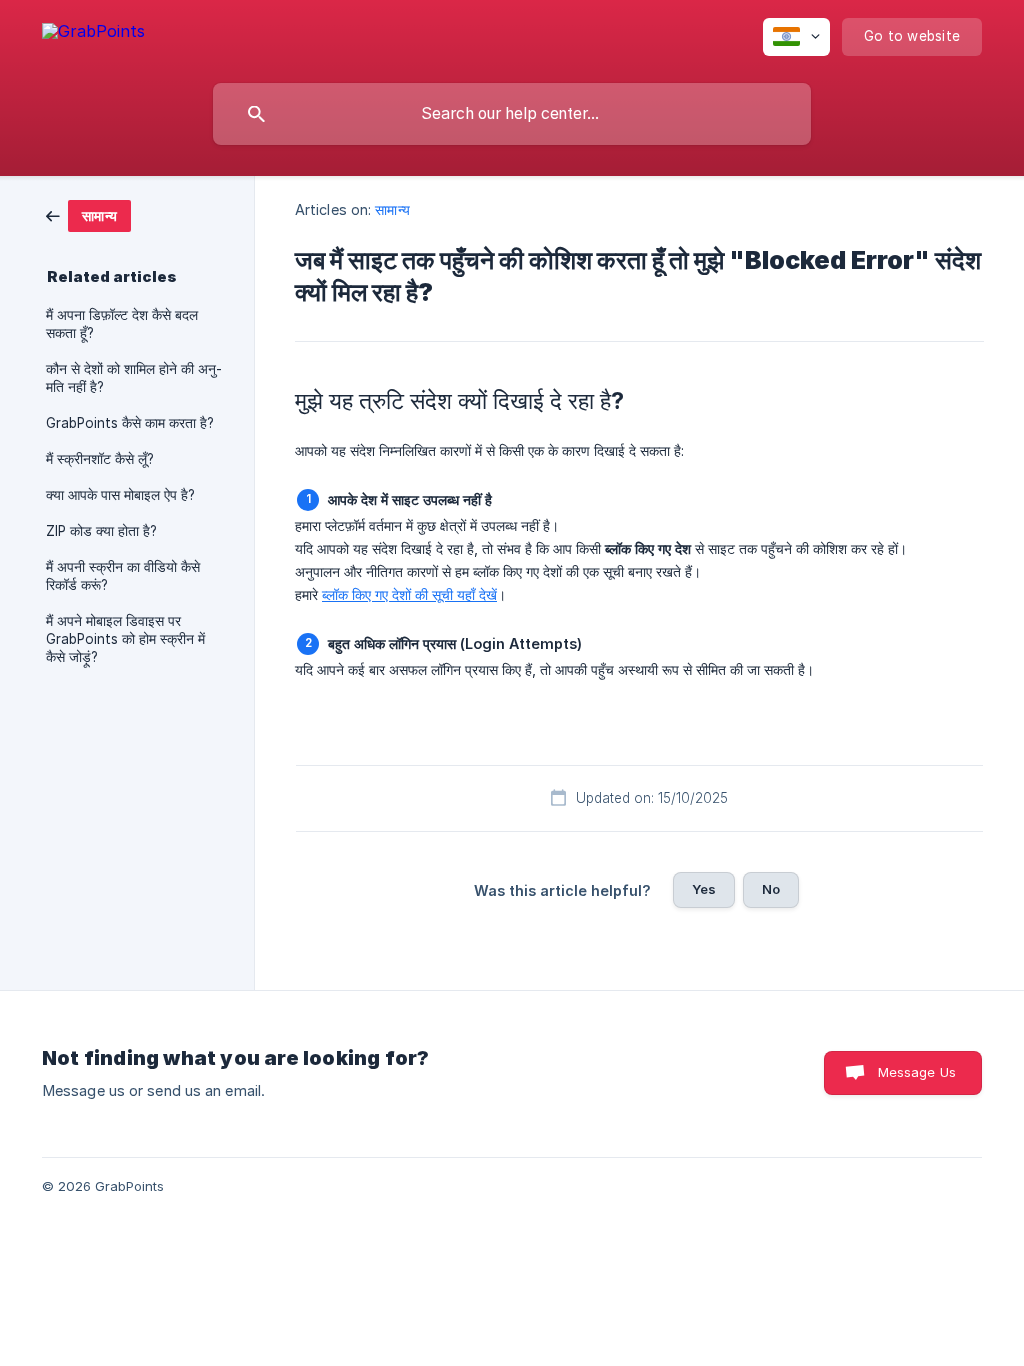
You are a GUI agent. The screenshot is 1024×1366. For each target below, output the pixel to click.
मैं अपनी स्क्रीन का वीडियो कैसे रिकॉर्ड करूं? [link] (123, 576)
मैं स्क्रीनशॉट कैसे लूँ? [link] (100, 459)
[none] (93, 34)
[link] (88, 214)
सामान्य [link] (392, 209)
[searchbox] (512, 114)
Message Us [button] (917, 1072)
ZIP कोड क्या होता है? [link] (101, 531)
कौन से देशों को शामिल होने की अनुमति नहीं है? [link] (134, 378)
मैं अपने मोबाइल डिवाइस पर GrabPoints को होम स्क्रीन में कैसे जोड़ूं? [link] (125, 639)
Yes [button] (704, 889)
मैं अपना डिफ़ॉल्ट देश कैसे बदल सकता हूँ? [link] (122, 324)
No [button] (771, 889)
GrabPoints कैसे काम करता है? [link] (130, 423)
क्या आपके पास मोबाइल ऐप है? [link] (120, 495)
